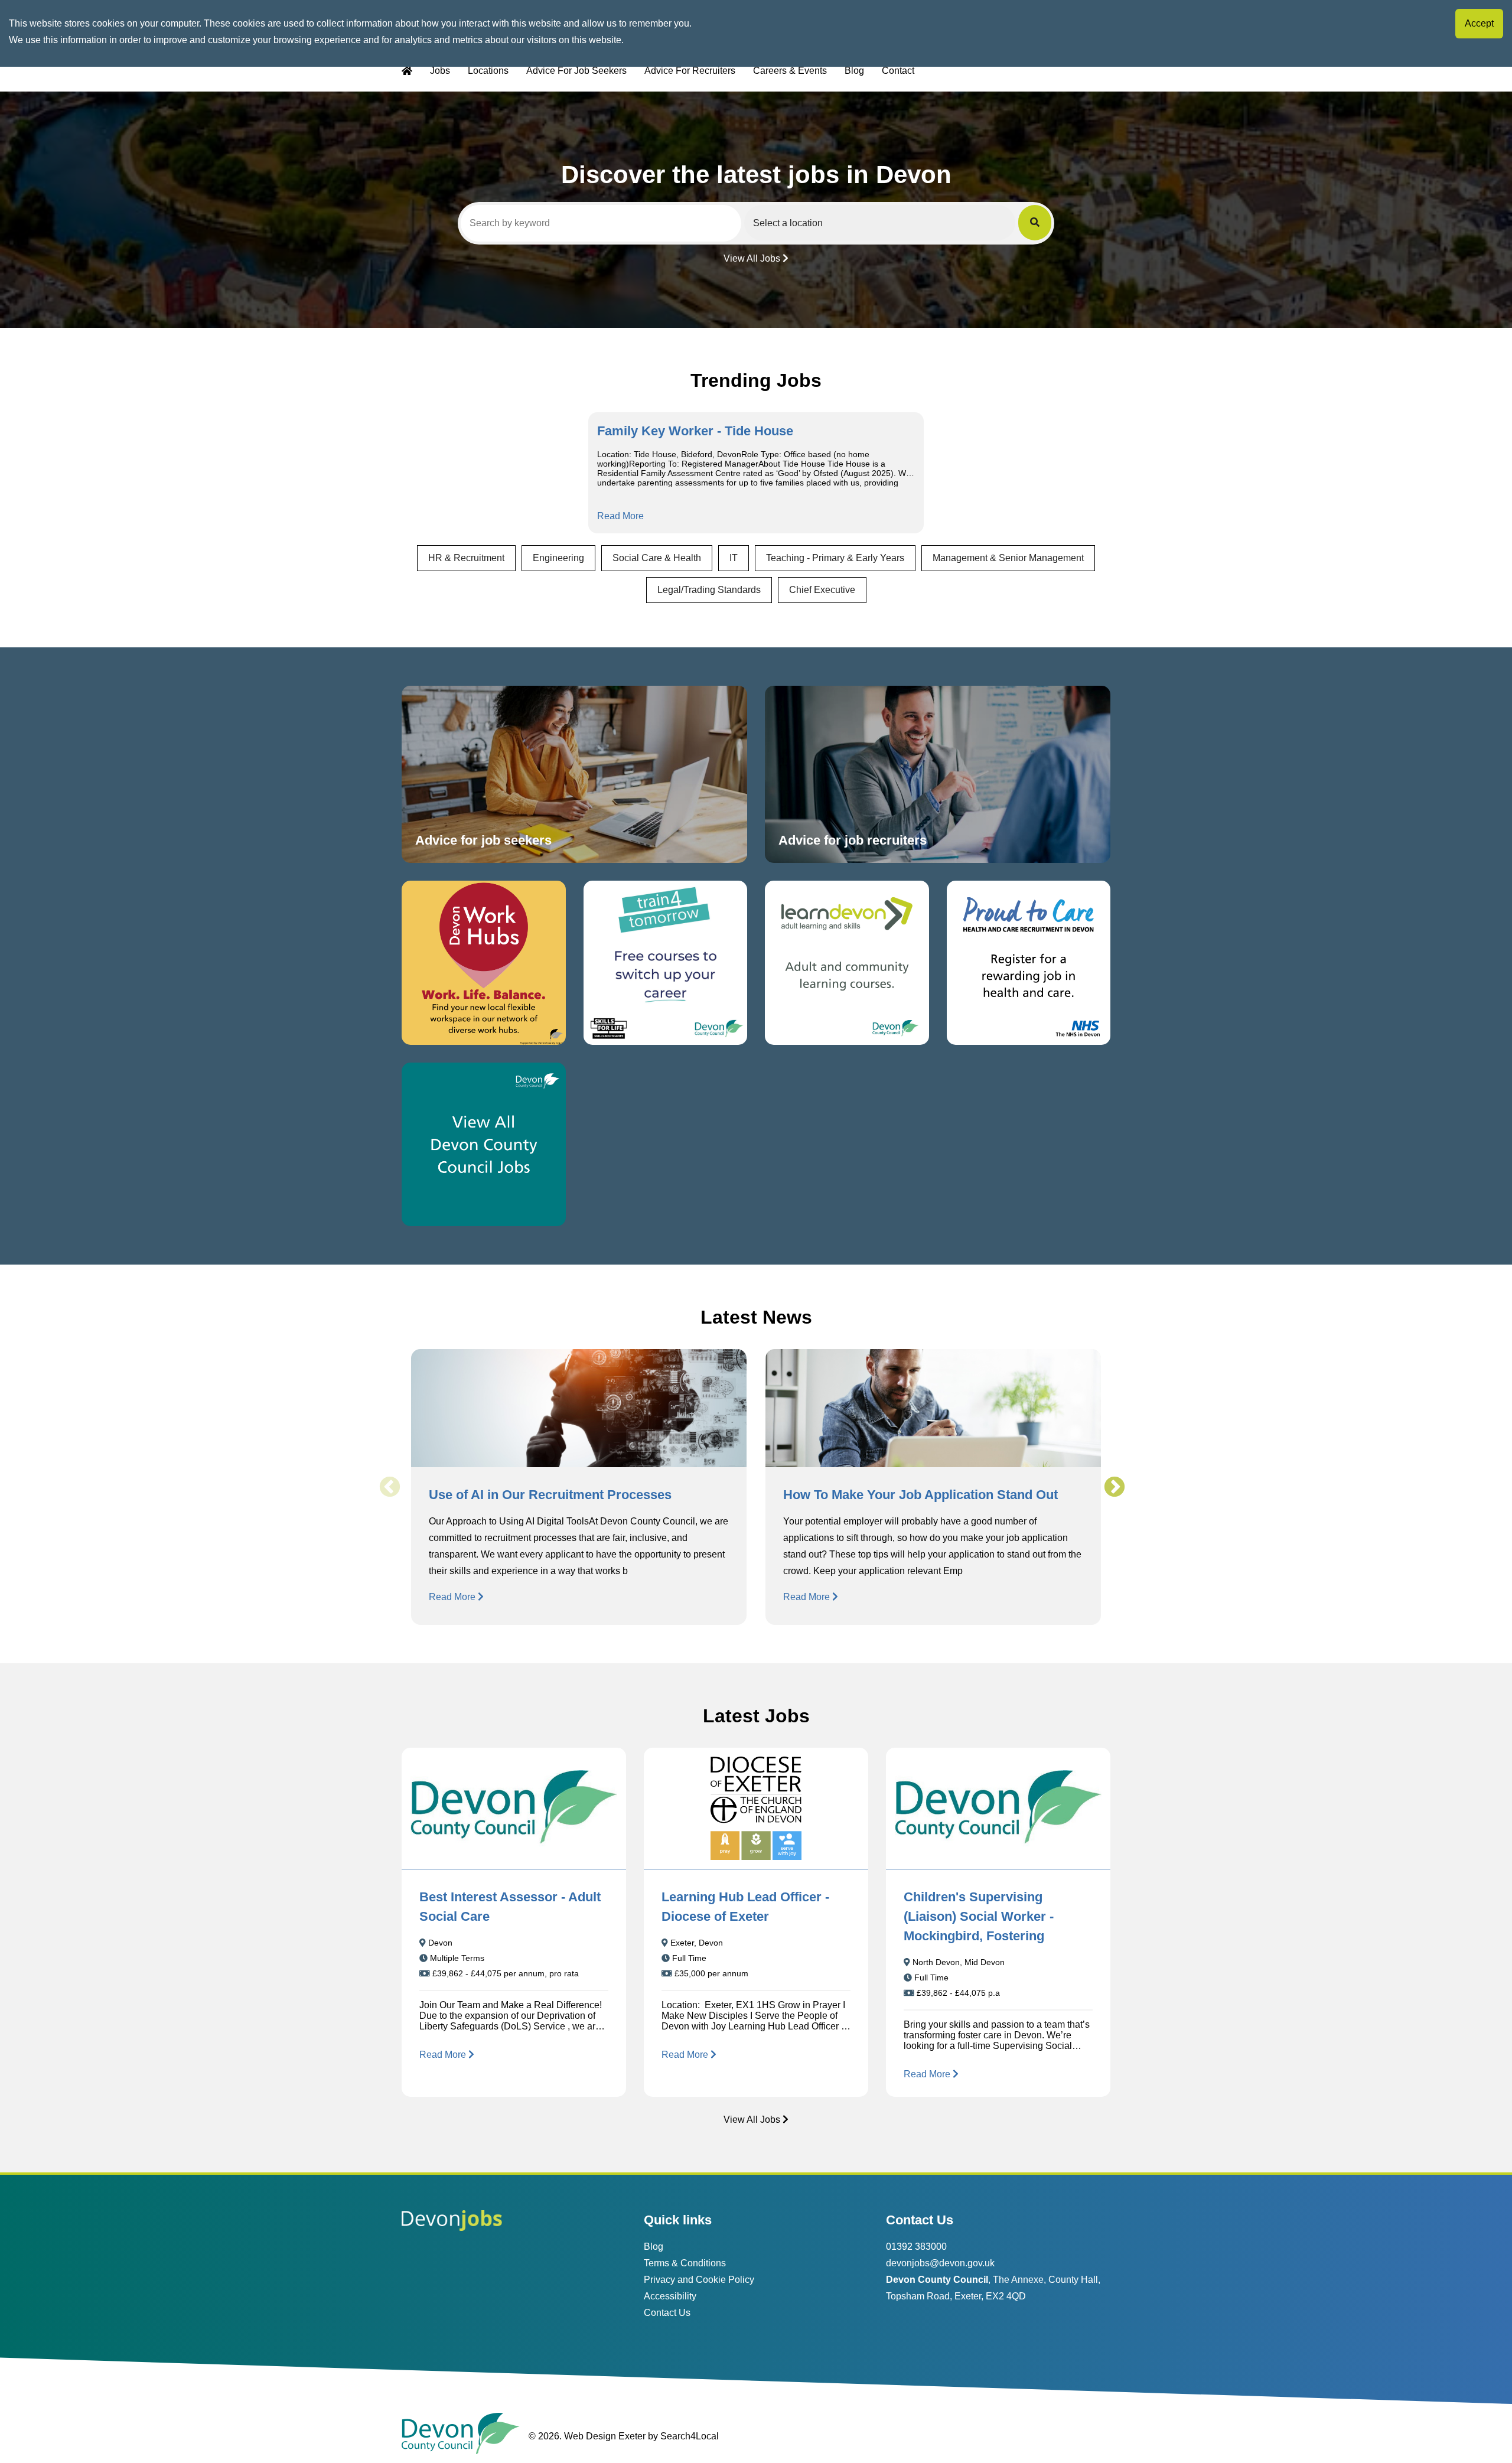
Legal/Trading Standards (709, 590)
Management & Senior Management (1008, 558)
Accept (1479, 23)
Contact (898, 71)
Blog (854, 71)
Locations (488, 71)
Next (1114, 1487)
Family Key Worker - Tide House (695, 431)
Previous (389, 1487)
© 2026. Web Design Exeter (587, 2436)
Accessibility (670, 2296)
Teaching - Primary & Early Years (835, 558)
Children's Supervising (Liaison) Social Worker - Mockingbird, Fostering (979, 1916)
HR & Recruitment (466, 558)
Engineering (558, 558)
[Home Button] (407, 71)
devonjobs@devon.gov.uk (940, 2263)
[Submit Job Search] (1035, 223)
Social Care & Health (657, 558)
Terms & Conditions (685, 2263)
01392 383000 (916, 2247)
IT (734, 558)
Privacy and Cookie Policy (699, 2280)
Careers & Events (790, 71)
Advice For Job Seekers (576, 71)
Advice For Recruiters (690, 71)
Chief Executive (822, 590)
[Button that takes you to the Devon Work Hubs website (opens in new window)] (484, 963)
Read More (620, 516)
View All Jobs (752, 258)
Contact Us (667, 2313)
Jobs (440, 71)
